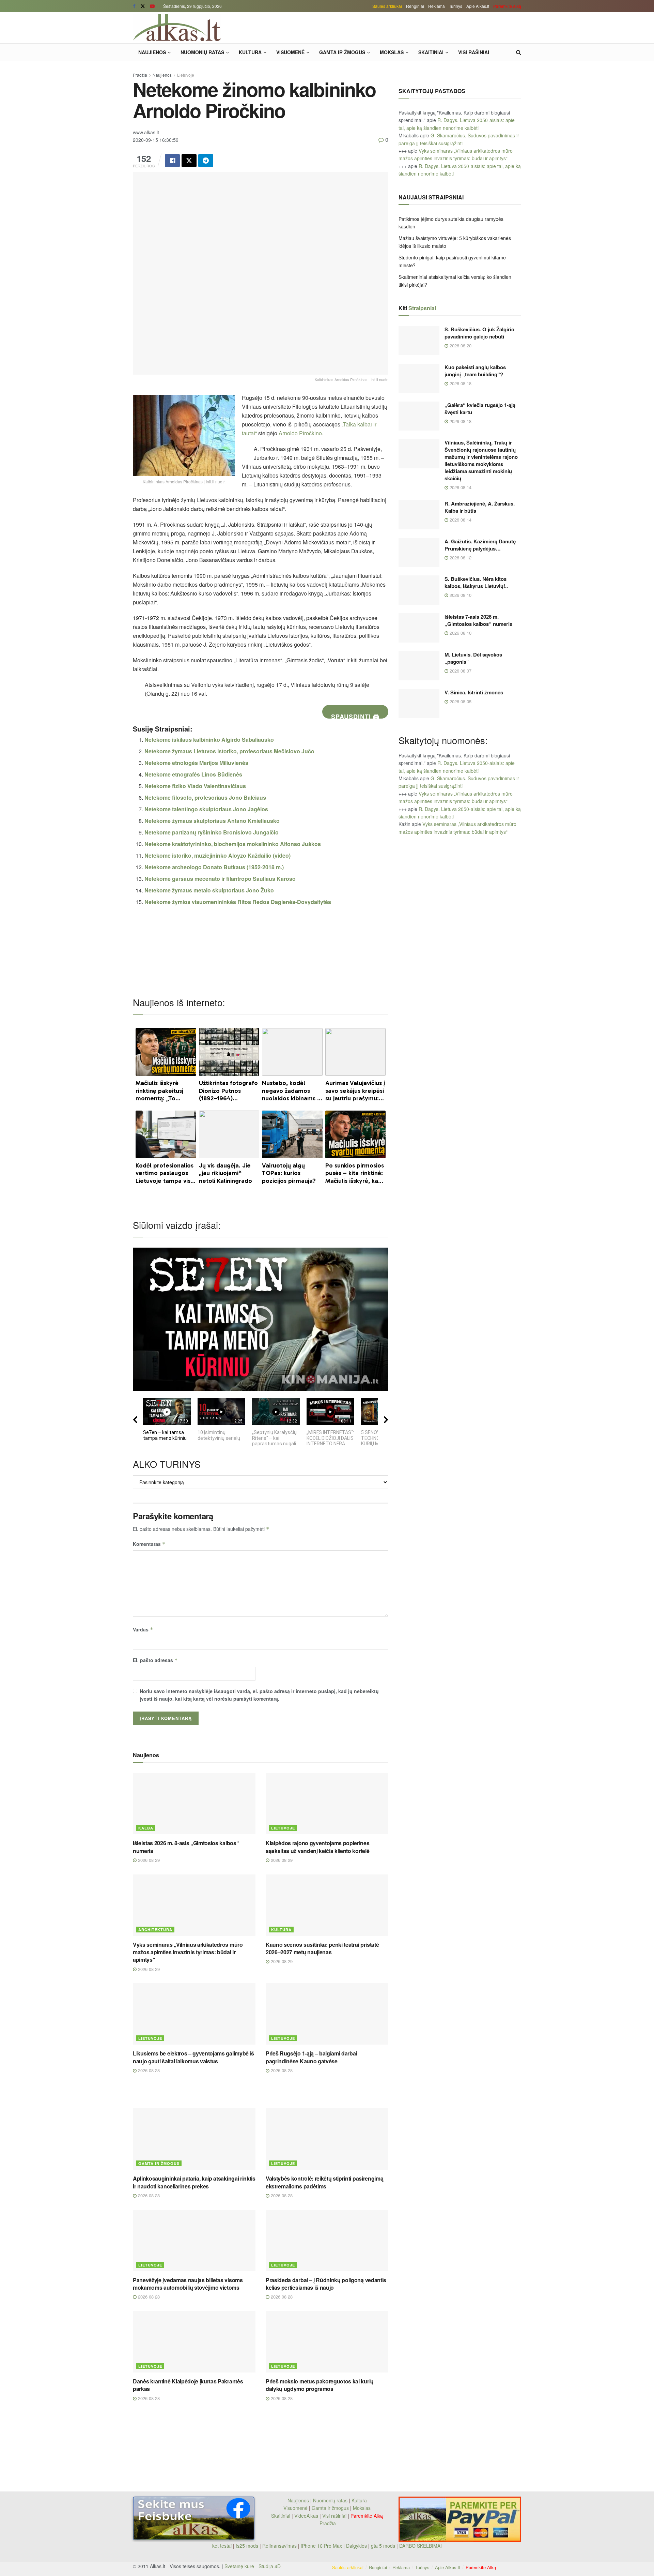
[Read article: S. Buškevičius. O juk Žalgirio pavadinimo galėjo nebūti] (419, 341)
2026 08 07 (460, 671)
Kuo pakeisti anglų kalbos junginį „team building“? (475, 371)
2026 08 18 (460, 383)
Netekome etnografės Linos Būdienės (193, 774)
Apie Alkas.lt (478, 6)
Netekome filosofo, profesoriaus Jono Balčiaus (205, 797)
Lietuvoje (186, 75)
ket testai (223, 2546)
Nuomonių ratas (202, 52)
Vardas (143, 1629)
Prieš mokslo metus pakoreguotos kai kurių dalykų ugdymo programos (320, 2385)
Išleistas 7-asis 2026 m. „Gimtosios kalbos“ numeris (478, 620)
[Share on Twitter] (189, 161)
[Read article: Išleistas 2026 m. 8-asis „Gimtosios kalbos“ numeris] (194, 1804)
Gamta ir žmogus (342, 52)
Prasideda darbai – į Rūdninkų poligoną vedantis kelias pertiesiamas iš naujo (326, 2284)
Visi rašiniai (474, 52)
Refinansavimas (279, 2546)
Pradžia (140, 75)
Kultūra (250, 52)
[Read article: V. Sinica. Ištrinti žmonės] (419, 704)
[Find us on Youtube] (152, 6)
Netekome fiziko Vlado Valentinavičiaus (195, 786)
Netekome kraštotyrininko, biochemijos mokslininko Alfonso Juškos (233, 844)
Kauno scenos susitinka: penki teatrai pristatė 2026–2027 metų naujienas (322, 1948)
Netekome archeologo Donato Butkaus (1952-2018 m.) (214, 867)
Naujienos (152, 52)
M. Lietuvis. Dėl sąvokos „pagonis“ (473, 658)
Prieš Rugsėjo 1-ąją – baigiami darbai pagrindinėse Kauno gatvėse (311, 2057)
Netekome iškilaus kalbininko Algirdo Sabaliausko (209, 740)
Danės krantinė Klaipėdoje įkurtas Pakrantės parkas (188, 2385)
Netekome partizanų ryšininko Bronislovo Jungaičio (212, 832)
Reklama (437, 6)
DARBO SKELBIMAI (421, 2546)
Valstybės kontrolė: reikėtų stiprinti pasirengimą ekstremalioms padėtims (324, 2182)
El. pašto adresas (155, 1660)
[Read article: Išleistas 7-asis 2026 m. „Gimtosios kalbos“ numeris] (419, 628)
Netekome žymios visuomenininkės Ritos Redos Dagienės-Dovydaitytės (238, 902)
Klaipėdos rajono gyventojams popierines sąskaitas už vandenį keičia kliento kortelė (318, 1847)
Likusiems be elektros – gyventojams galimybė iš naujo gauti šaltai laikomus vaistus (193, 2057)
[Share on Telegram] (206, 161)
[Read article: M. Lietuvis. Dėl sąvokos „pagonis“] (419, 666)
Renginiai (415, 6)
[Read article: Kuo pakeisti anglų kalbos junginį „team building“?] (419, 378)
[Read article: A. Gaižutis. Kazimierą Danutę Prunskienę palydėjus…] (419, 553)
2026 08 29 (148, 1860)
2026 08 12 (460, 558)
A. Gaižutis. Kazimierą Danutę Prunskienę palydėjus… (480, 545)
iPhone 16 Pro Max (321, 2546)
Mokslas (392, 52)
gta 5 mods (384, 2546)
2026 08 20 (460, 345)
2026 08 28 (148, 2070)
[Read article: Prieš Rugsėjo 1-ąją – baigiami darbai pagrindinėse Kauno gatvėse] (327, 2014)
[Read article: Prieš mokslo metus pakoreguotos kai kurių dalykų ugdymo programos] (327, 2342)
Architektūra (155, 1930)
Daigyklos (356, 2546)
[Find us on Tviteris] (143, 6)
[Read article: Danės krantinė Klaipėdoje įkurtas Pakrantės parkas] (194, 2342)
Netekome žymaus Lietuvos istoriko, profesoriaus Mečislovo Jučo (229, 751)
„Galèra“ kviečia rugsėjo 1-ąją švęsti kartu (480, 409)
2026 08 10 (460, 595)
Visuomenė (290, 52)
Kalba (146, 1828)
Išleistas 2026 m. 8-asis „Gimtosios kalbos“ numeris (186, 1847)
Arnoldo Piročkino (300, 433)
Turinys (456, 6)
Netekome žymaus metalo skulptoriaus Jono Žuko (209, 890)
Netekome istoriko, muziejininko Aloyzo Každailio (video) (217, 855)
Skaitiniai (431, 52)
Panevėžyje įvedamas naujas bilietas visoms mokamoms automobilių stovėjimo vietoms (188, 2284)
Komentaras (149, 1544)
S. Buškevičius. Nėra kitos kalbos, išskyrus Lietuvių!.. (476, 582)
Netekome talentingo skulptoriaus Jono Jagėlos (206, 809)
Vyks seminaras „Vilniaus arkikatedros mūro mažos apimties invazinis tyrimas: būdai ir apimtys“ (188, 1952)
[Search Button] (519, 52)
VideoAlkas (306, 2516)
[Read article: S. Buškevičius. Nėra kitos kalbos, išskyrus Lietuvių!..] (419, 590)
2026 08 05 (460, 701)
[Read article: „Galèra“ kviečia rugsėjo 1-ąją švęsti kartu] (419, 416)
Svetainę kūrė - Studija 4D (253, 2566)
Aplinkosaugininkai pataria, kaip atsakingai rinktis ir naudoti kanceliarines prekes (194, 2182)
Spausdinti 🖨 (355, 715)
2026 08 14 (460, 487)
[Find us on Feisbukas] (134, 6)
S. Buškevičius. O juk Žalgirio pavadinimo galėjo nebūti (479, 333)
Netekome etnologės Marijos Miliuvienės (196, 763)
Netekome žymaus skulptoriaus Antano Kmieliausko (212, 821)
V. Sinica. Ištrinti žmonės (474, 692)
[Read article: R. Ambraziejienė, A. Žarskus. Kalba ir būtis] (419, 515)
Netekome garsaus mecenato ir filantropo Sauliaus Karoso (220, 879)
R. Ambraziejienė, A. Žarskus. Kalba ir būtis (480, 507)
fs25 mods (247, 2546)
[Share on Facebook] (172, 161)
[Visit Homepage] (177, 28)
